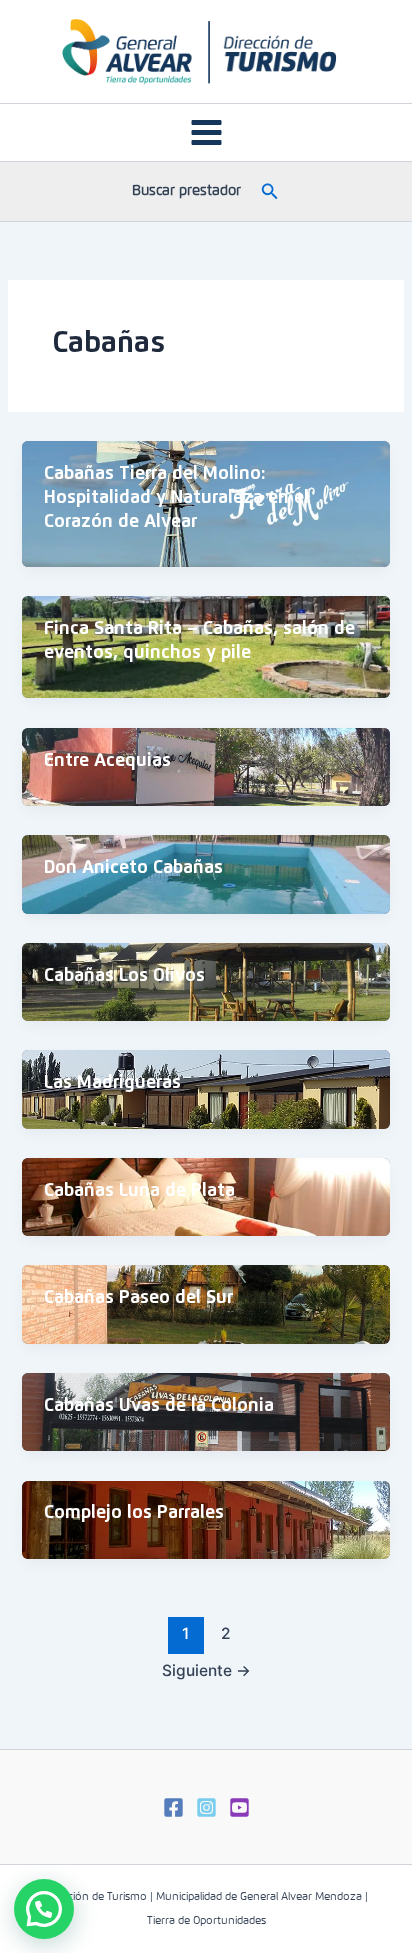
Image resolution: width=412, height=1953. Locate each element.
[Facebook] (173, 1807)
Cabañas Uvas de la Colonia (159, 1406)
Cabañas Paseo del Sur (138, 1298)
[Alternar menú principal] (206, 132)
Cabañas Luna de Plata (139, 1191)
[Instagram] (206, 1807)
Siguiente (206, 1670)
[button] (270, 191)
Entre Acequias (107, 761)
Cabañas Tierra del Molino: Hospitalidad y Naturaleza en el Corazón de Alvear (176, 497)
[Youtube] (239, 1807)
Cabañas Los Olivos (124, 976)
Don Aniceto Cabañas (133, 868)
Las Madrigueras (112, 1083)
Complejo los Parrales (134, 1513)
